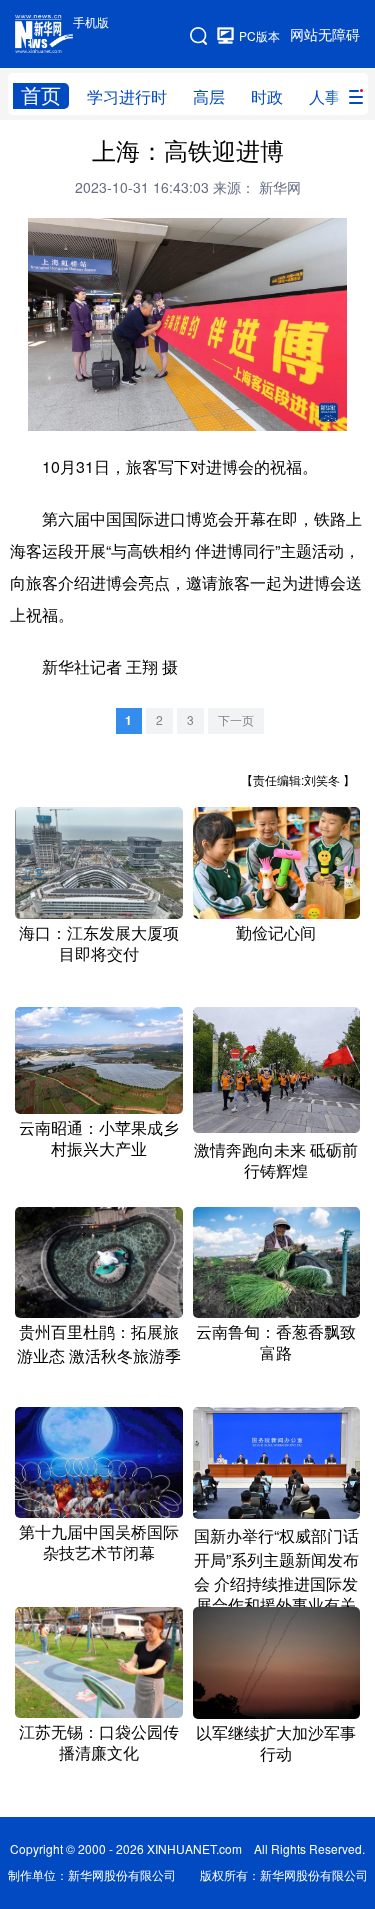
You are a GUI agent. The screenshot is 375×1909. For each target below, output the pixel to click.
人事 (325, 97)
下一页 (236, 720)
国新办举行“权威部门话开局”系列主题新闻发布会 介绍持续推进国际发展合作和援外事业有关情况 (276, 1581)
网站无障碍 (325, 35)
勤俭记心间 (276, 933)
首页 (41, 95)
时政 (267, 97)
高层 (209, 97)
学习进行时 (127, 97)
